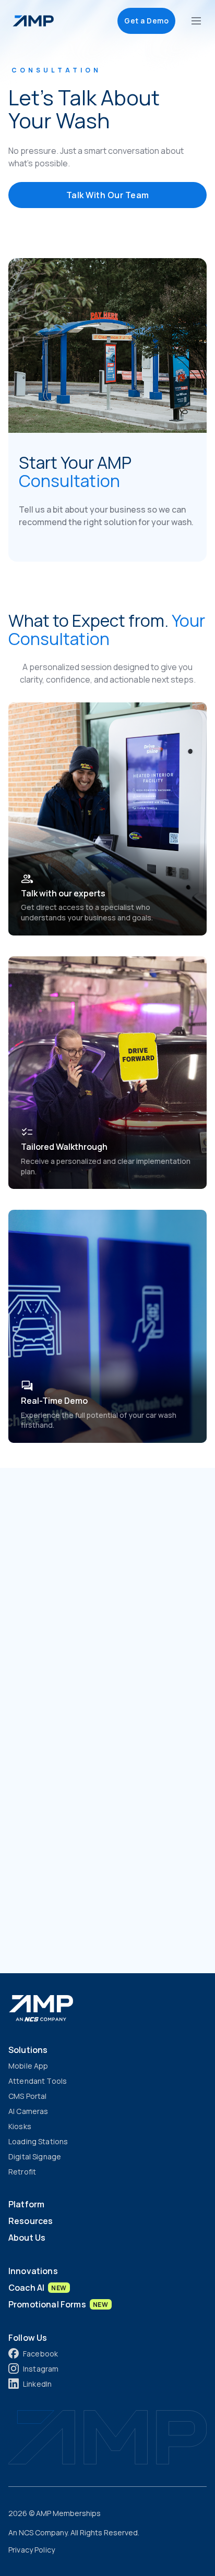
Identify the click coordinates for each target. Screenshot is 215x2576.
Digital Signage (35, 2156)
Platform (26, 2204)
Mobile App (28, 2066)
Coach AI (38, 2288)
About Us (27, 2238)
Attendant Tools (38, 2081)
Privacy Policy (32, 2550)
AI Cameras (28, 2111)
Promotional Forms (58, 2304)
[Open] (196, 21)
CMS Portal (27, 2096)
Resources (31, 2221)
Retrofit (22, 2172)
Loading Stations (38, 2141)
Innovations (33, 2271)
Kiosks (20, 2126)
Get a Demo (146, 21)
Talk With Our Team (108, 195)
